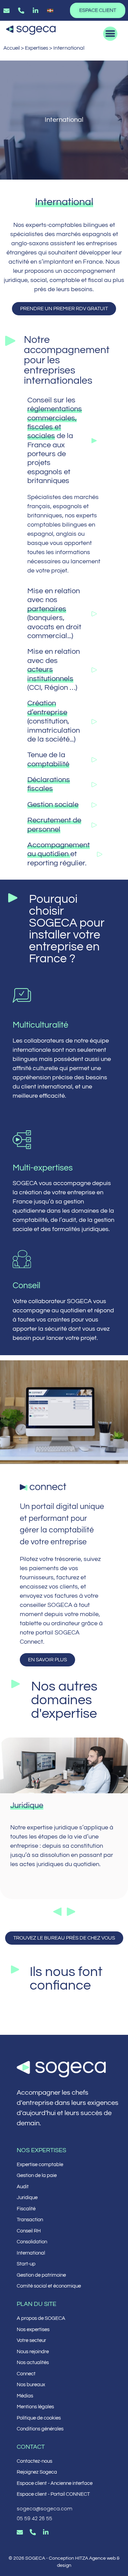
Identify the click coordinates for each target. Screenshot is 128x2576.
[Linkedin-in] (46, 2532)
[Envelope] (20, 2532)
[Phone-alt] (33, 2532)
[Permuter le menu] (110, 34)
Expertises (37, 48)
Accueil (12, 48)
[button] (57, 1912)
